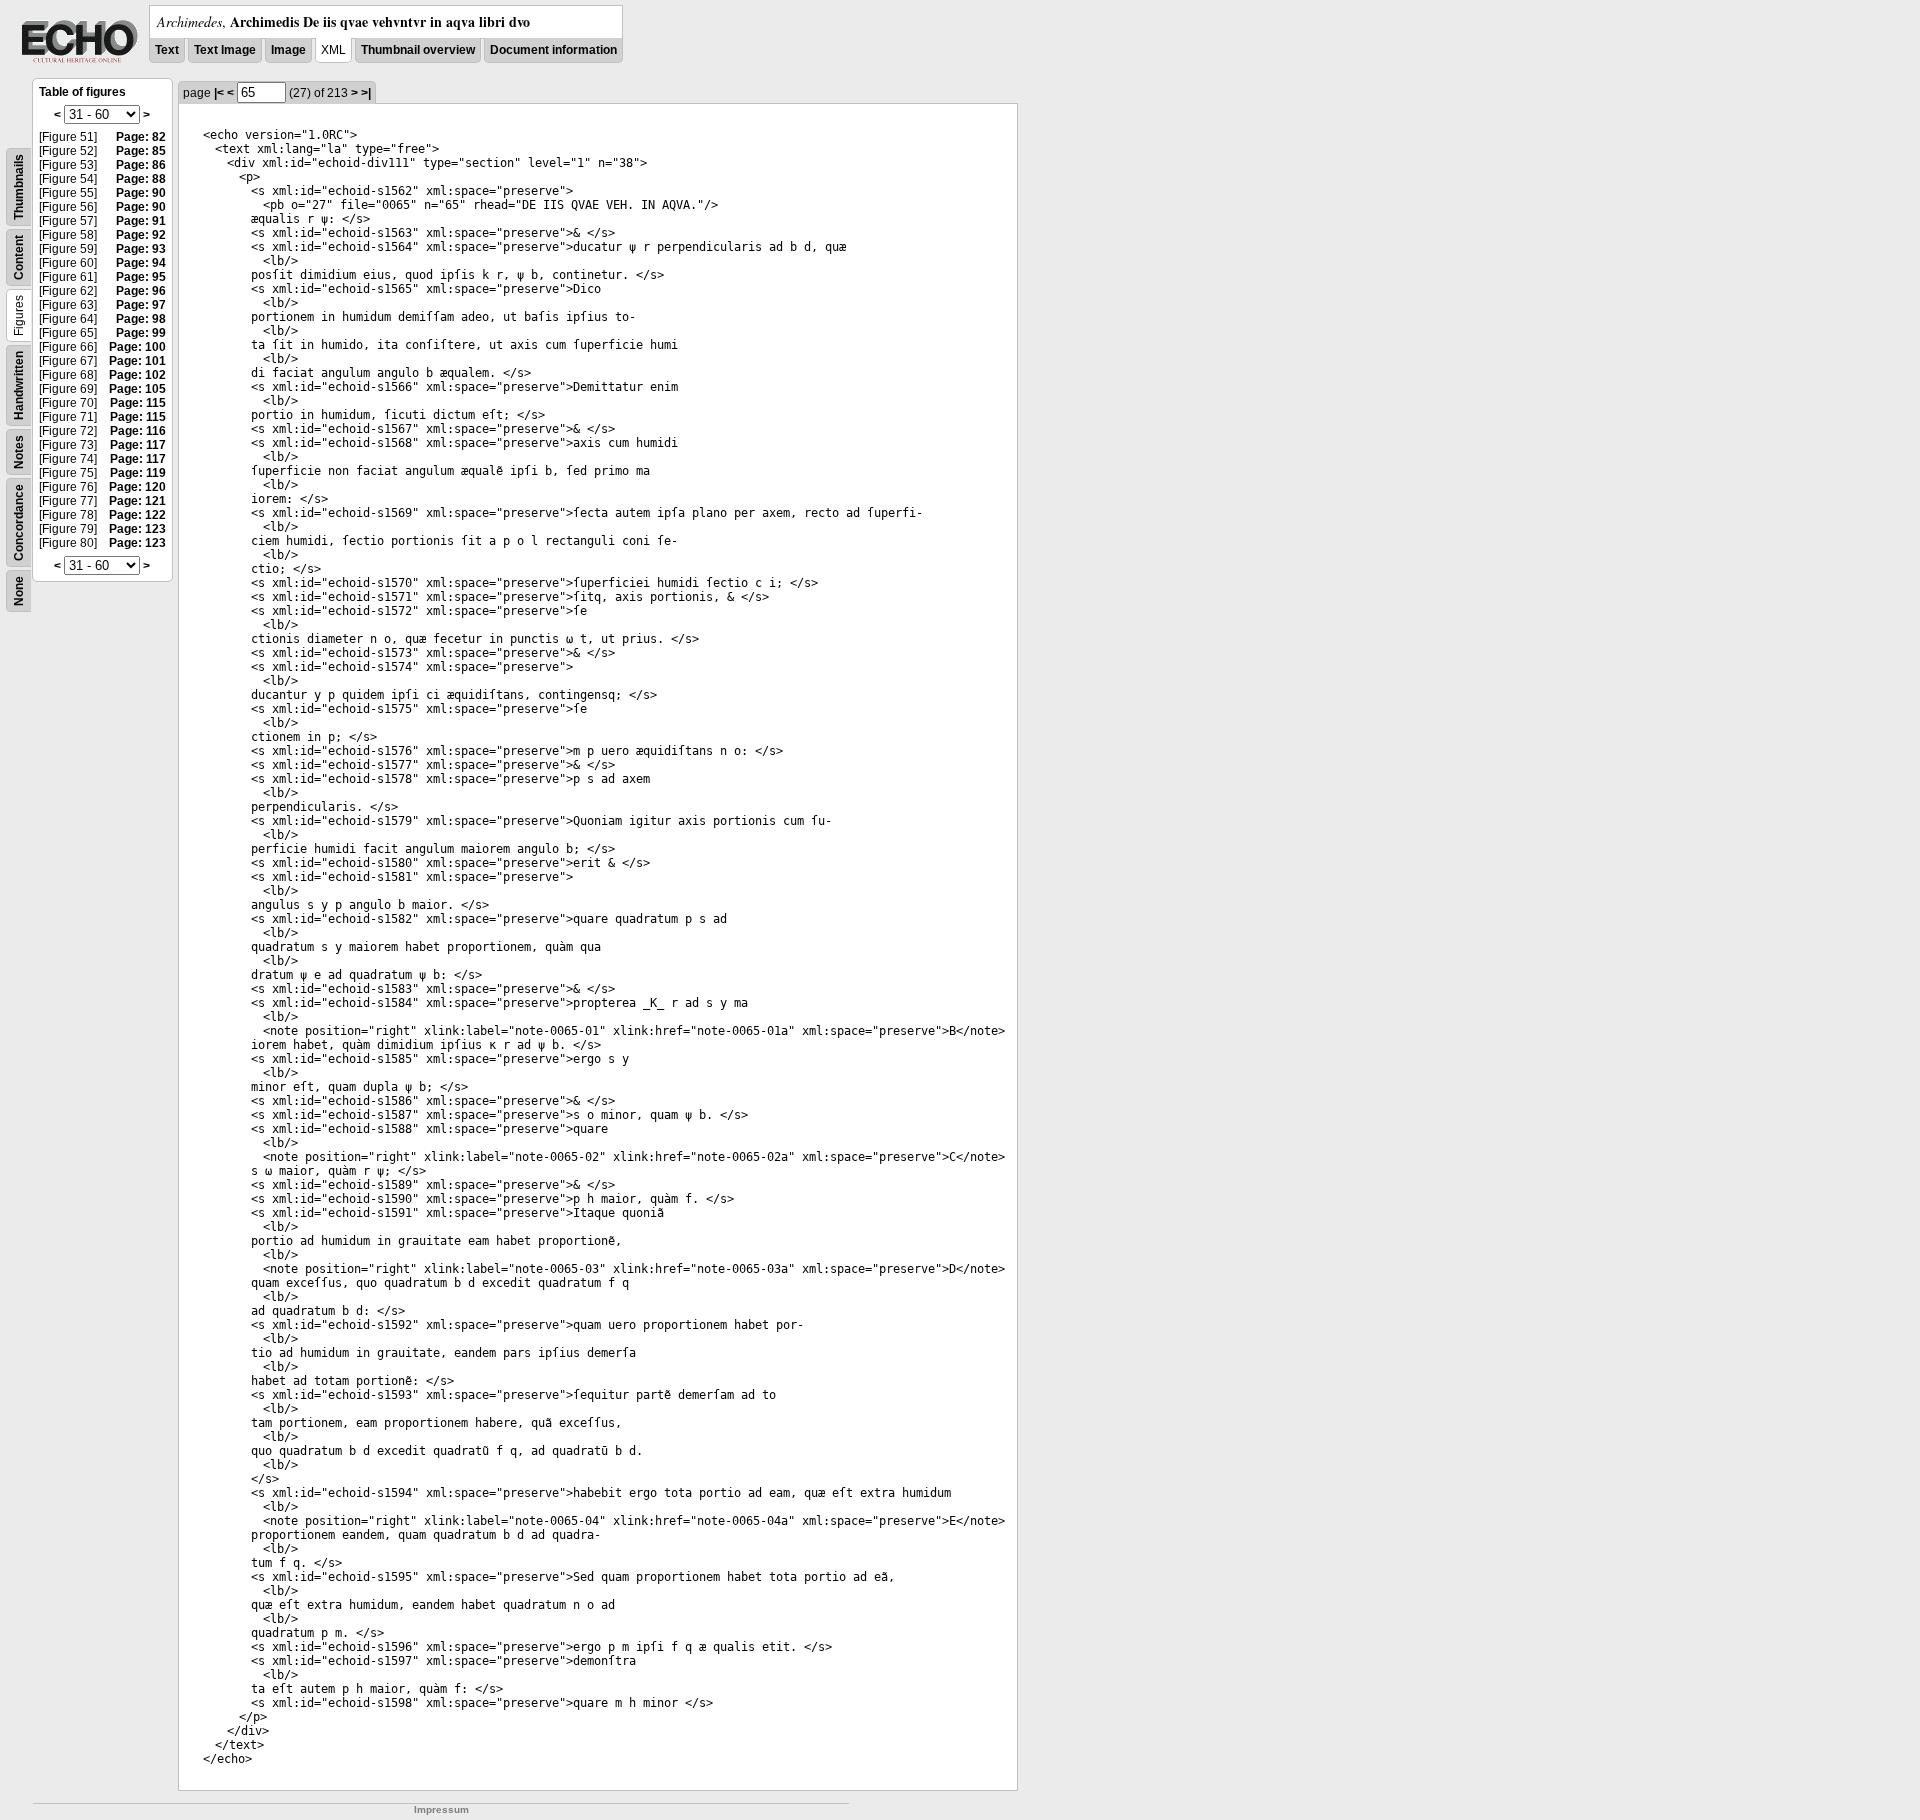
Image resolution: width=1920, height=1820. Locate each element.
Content (19, 257)
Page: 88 (141, 179)
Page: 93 (141, 249)
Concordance (19, 522)
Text (167, 50)
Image (288, 50)
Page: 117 (138, 445)
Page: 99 (141, 333)
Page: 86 (141, 165)
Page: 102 (137, 375)
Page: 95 (141, 277)
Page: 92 (141, 235)
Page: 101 (137, 361)
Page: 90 (141, 193)
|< (219, 93)
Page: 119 (138, 473)
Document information (553, 50)
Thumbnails (19, 187)
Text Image (225, 50)
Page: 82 (141, 137)
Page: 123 (137, 529)
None (19, 591)
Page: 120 (137, 487)
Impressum (441, 1809)
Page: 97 (141, 305)
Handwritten (19, 385)
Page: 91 (141, 221)
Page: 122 (137, 515)
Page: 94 (141, 263)
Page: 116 (138, 431)
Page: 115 (138, 403)
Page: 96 (141, 291)
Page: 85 (141, 151)
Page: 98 (141, 319)
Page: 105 (137, 389)
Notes (19, 452)
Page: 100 (137, 347)
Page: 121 (137, 501)
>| (366, 93)
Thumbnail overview (418, 50)
